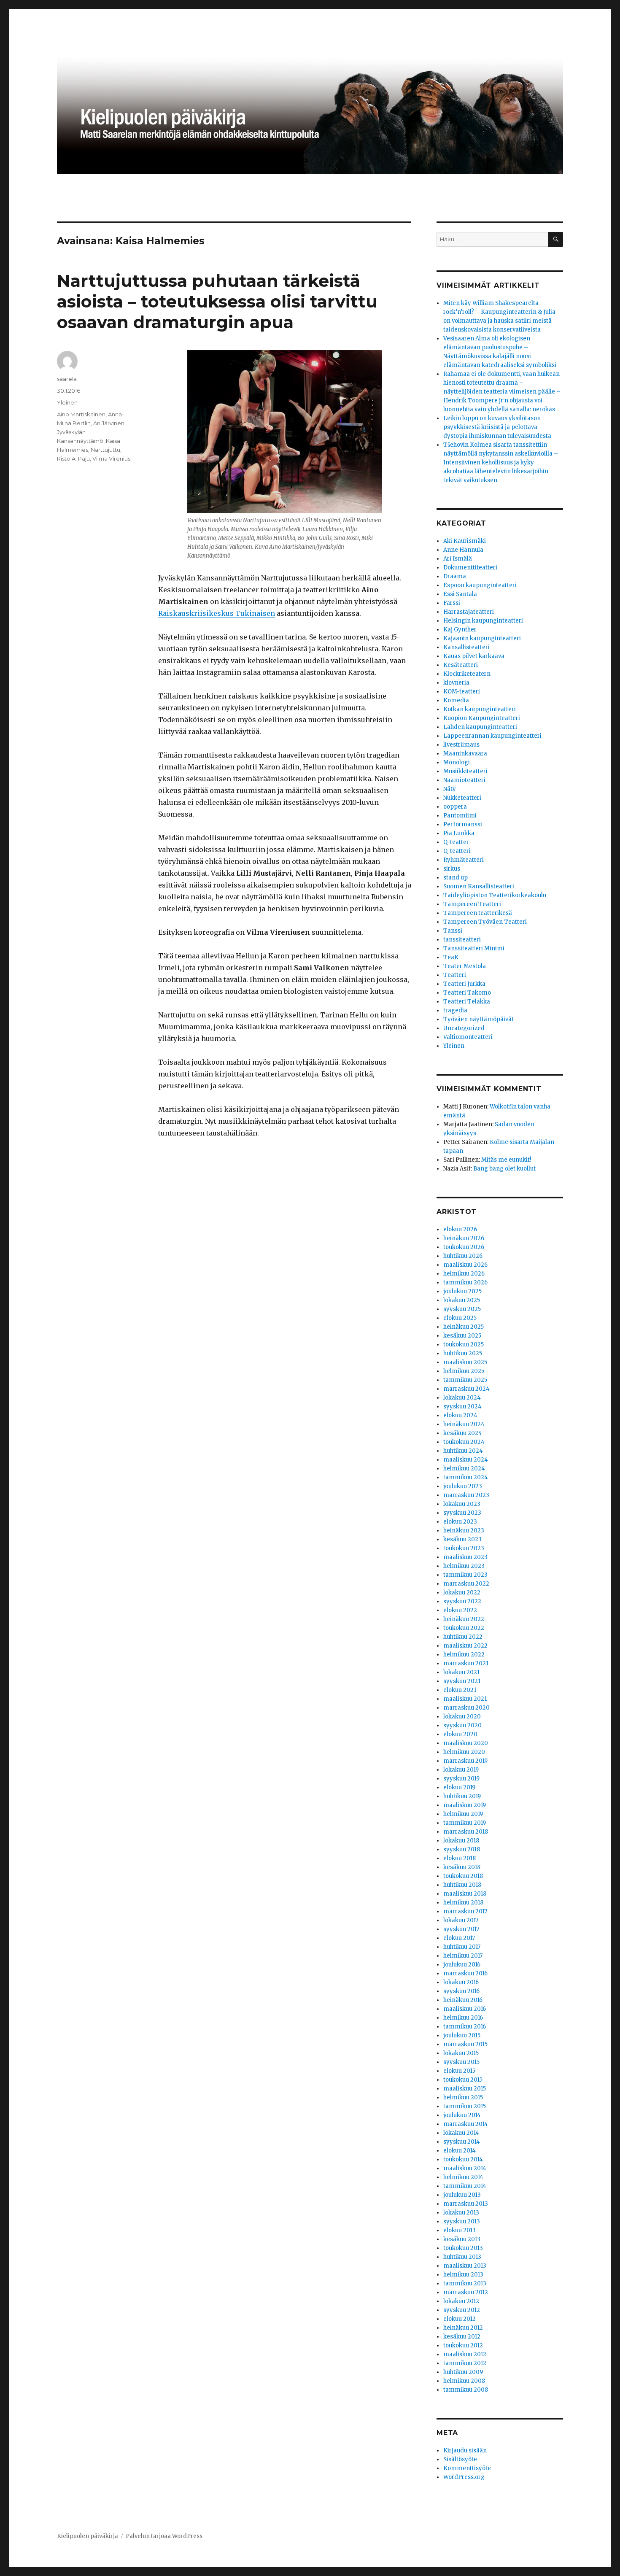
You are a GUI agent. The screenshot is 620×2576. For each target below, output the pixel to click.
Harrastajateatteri (469, 612)
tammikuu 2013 (465, 2283)
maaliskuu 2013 (465, 2266)
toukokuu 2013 (463, 2248)
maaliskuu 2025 (465, 1362)
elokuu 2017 (459, 1938)
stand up (456, 878)
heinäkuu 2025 (464, 1327)
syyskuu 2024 (462, 1407)
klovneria (456, 683)
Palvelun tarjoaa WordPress (164, 2536)
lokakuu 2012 (461, 2301)
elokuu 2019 (459, 1787)
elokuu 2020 (460, 1734)
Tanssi (453, 931)
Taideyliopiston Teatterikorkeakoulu (495, 895)
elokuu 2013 (460, 2230)
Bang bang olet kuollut (504, 1169)
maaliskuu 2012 (465, 2354)
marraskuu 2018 (466, 1832)
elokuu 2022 (460, 1610)
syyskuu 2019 (461, 1779)
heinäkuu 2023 (464, 1531)
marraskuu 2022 (466, 1584)
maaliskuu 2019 (465, 1805)
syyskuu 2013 (462, 2221)
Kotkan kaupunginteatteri (480, 709)
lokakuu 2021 (461, 1672)
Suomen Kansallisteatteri (479, 886)
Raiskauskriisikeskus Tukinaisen (217, 613)
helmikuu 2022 (464, 1655)
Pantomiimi (460, 816)
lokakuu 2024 (462, 1398)
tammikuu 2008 (466, 2390)
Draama (455, 576)
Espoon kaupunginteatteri (480, 585)
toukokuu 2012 (463, 2345)
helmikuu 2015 (463, 2097)
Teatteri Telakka (467, 1002)
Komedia (456, 700)
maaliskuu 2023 (465, 1557)
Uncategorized (464, 1028)
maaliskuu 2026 (465, 1265)
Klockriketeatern (467, 674)
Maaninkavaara (465, 754)
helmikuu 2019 (463, 1814)
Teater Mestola (465, 966)
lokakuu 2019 (461, 1770)
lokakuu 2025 (462, 1300)
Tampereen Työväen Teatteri (485, 922)
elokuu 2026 (460, 1229)
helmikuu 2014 (463, 2177)
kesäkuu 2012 (462, 2337)
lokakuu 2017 (461, 1920)
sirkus (452, 869)
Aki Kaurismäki (465, 541)
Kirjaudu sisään (465, 2451)
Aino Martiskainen (81, 414)
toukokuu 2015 (463, 2080)
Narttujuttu (105, 450)
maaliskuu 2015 (465, 2089)
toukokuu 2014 (463, 2159)
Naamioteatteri (464, 780)
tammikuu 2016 (465, 2027)
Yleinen (67, 402)
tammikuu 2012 (465, 2363)
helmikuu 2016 (463, 2018)
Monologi (457, 762)
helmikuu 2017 (463, 1956)
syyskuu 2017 (461, 1929)
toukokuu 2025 (464, 1345)
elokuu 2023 (460, 1522)
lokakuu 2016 (461, 1982)
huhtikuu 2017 (462, 1947)
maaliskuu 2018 (465, 1894)
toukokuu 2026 (464, 1247)
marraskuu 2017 (465, 1911)
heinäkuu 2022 (464, 1619)
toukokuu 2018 (463, 1876)
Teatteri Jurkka (464, 984)
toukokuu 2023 (464, 1548)
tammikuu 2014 (465, 2186)
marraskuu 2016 (465, 1973)
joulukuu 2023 (463, 1486)
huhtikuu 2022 (463, 1637)
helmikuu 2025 (464, 1371)
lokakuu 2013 (461, 2213)
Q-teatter (456, 842)
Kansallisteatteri (466, 647)
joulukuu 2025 (462, 1291)
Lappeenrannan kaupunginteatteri (492, 736)
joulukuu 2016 (462, 1965)
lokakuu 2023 (462, 1504)
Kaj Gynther (460, 630)
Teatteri (455, 975)
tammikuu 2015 (465, 2106)
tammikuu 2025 (465, 1380)
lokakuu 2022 (462, 1593)
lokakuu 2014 (461, 2133)
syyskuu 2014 (462, 2142)
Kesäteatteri (461, 665)
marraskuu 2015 (465, 2044)
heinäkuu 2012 (463, 2328)
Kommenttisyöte (467, 2468)
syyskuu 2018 (462, 1849)
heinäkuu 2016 (463, 2000)
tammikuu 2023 (465, 1575)
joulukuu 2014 (462, 2115)
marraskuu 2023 (466, 1495)
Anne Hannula (463, 550)
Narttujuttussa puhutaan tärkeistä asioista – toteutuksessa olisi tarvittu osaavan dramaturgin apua (217, 301)
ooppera (455, 807)
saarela (67, 379)
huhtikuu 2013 (462, 2257)
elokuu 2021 (460, 1690)
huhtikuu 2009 (463, 2372)
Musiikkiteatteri (465, 771)
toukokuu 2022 (464, 1628)
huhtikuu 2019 (462, 1796)
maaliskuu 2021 (465, 1699)
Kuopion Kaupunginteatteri (482, 718)
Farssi (452, 603)
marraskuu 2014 (466, 2124)
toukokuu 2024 (464, 1442)
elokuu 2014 (460, 2151)
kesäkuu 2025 (462, 1336)
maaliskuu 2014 (465, 2168)
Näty (450, 789)
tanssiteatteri (462, 940)
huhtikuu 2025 (463, 1353)
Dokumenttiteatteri (470, 568)
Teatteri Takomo (467, 993)
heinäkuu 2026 (464, 1238)
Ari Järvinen (109, 423)
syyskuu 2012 (462, 2310)
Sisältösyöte (460, 2459)
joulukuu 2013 (462, 2195)
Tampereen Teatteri (472, 904)
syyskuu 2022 (462, 1601)
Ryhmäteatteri (464, 860)
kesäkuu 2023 (462, 1539)
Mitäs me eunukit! (506, 1160)
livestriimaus (461, 745)
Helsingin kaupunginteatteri (483, 621)
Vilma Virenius (111, 459)
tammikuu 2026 (465, 1283)
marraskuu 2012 (466, 2292)
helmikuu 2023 (464, 1566)
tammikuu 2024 (466, 1477)
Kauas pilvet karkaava (474, 656)
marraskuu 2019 (465, 1761)
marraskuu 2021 (466, 1663)
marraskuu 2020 (466, 1708)
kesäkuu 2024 (463, 1433)
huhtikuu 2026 (463, 1256)
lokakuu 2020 (462, 1717)
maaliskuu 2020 (466, 1743)
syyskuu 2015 (461, 2062)
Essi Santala (460, 594)
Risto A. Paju (73, 459)
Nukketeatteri (462, 798)
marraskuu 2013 (466, 2204)
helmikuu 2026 (464, 1274)
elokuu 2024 (460, 1415)
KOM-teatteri (462, 692)
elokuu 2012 (460, 2319)
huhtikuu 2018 (462, 1885)
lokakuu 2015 (461, 2053)
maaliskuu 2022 (465, 1646)
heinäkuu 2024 (464, 1424)
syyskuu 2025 (462, 1309)
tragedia (455, 1010)
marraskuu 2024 (466, 1389)
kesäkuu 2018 (462, 1867)
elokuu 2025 (460, 1318)
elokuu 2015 (459, 2071)
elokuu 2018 (460, 1858)
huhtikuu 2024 (463, 1451)
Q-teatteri (457, 851)
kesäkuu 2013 (462, 2239)
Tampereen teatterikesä (478, 913)
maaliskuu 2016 (465, 2009)
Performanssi (463, 824)
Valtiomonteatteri (468, 1037)
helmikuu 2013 (463, 2275)
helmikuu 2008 (464, 2381)
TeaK (451, 957)
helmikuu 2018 (463, 1903)
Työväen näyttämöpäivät (478, 1019)
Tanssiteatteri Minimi (474, 948)
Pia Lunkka (459, 833)
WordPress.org (464, 2477)
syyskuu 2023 (462, 1513)
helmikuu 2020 (464, 1752)
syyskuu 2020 (462, 1725)
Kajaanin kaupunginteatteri (482, 638)
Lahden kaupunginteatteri (480, 727)
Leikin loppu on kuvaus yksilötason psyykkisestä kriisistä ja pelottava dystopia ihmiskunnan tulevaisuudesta (497, 427)
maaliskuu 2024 (466, 1460)
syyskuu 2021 (462, 1681)
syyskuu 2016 (461, 1991)
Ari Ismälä (458, 559)
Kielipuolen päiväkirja (88, 2536)
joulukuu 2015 (462, 2035)
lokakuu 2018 (461, 1841)
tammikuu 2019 (465, 1823)
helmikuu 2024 (464, 1469)
